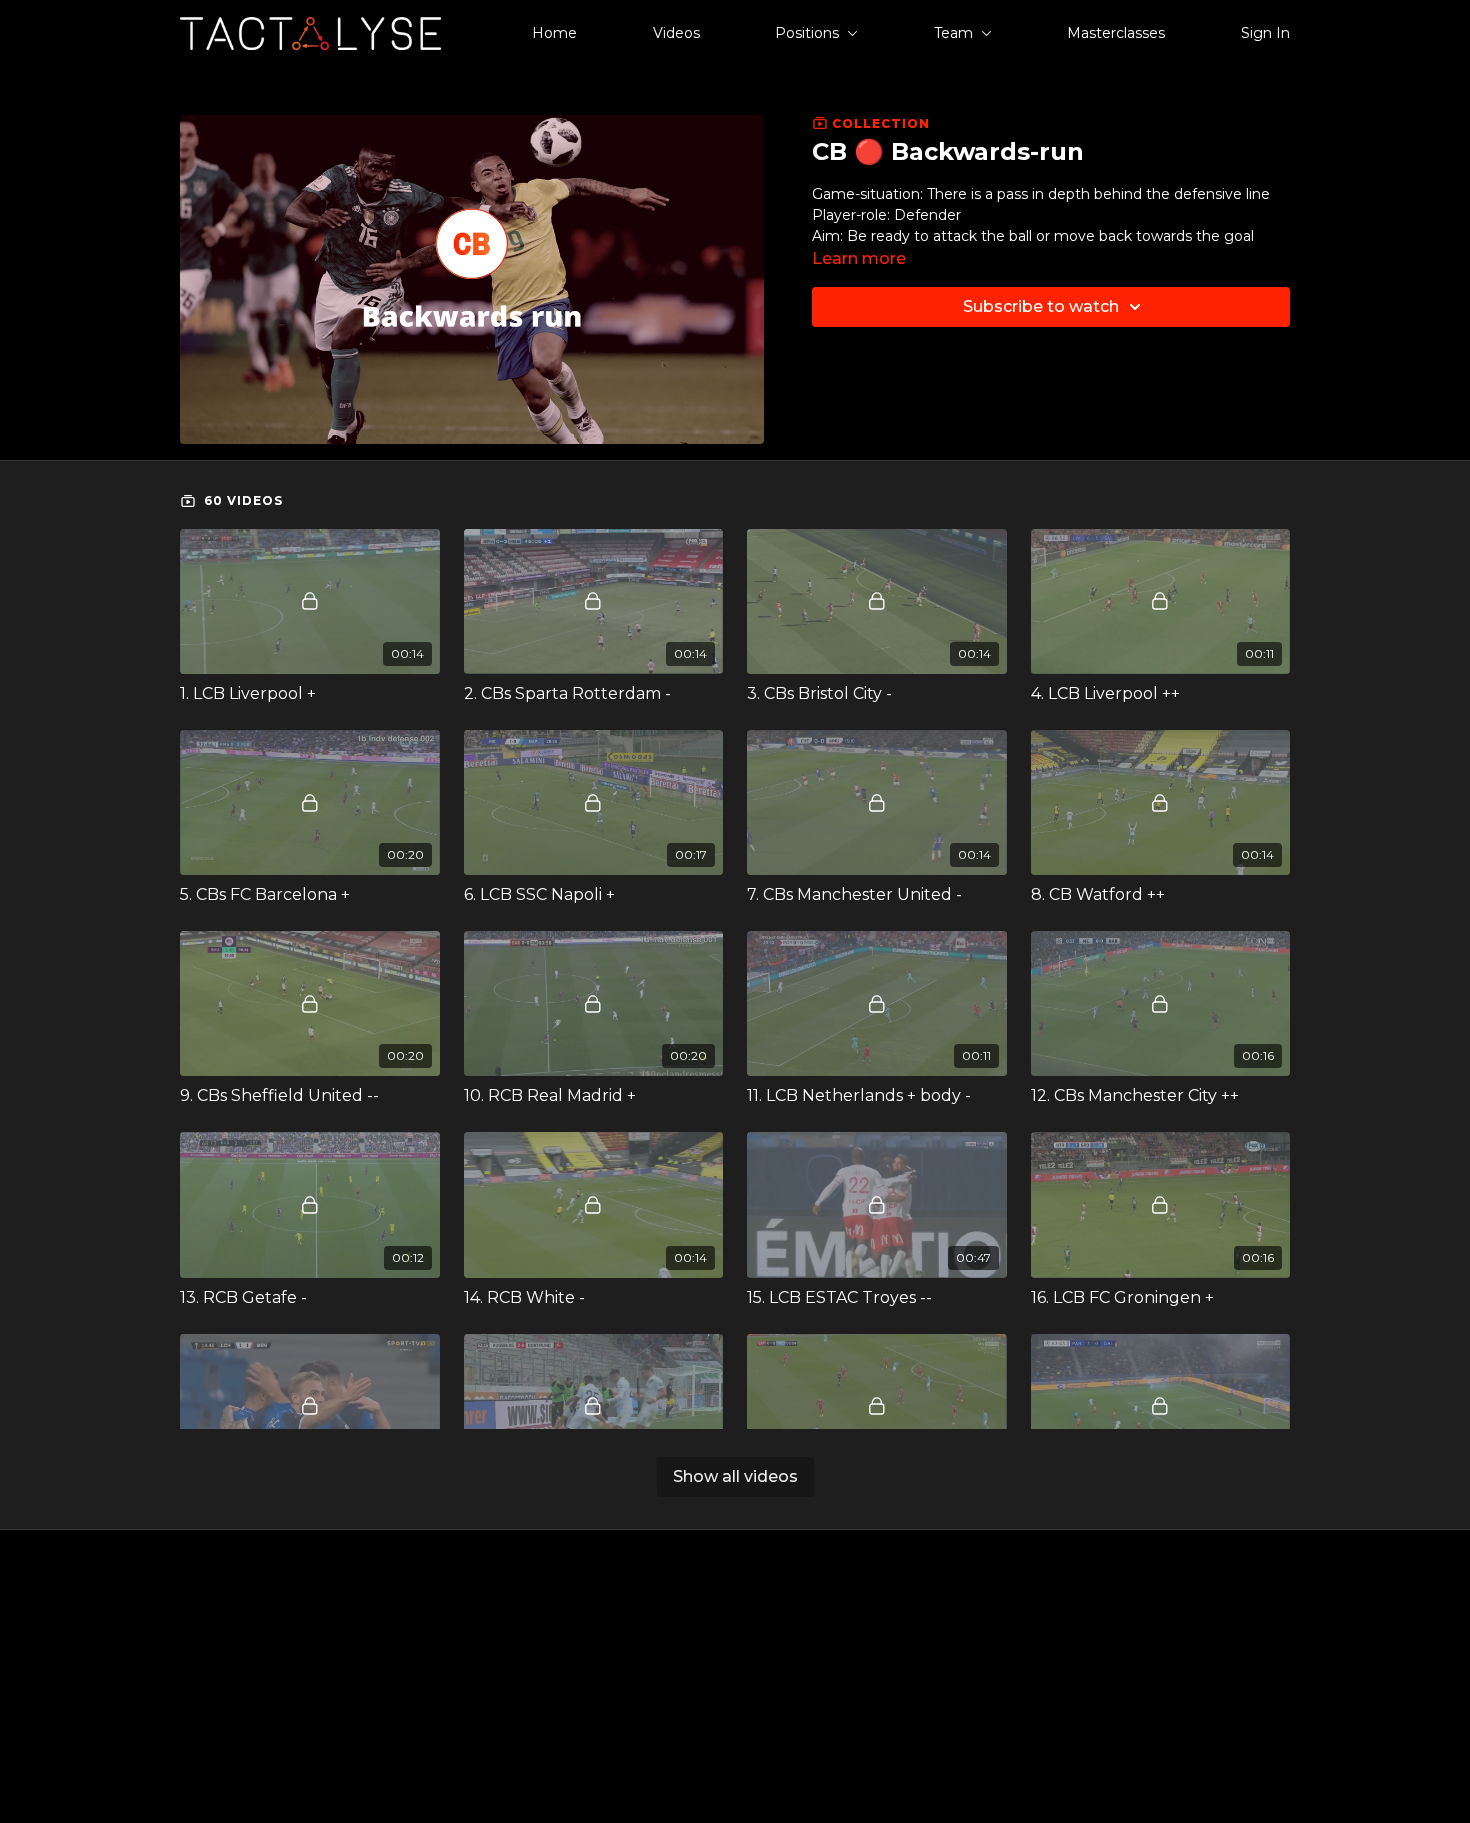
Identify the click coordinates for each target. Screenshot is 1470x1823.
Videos (676, 33)
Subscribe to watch (1041, 306)
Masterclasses (1116, 33)
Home (554, 33)
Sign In (1265, 33)
